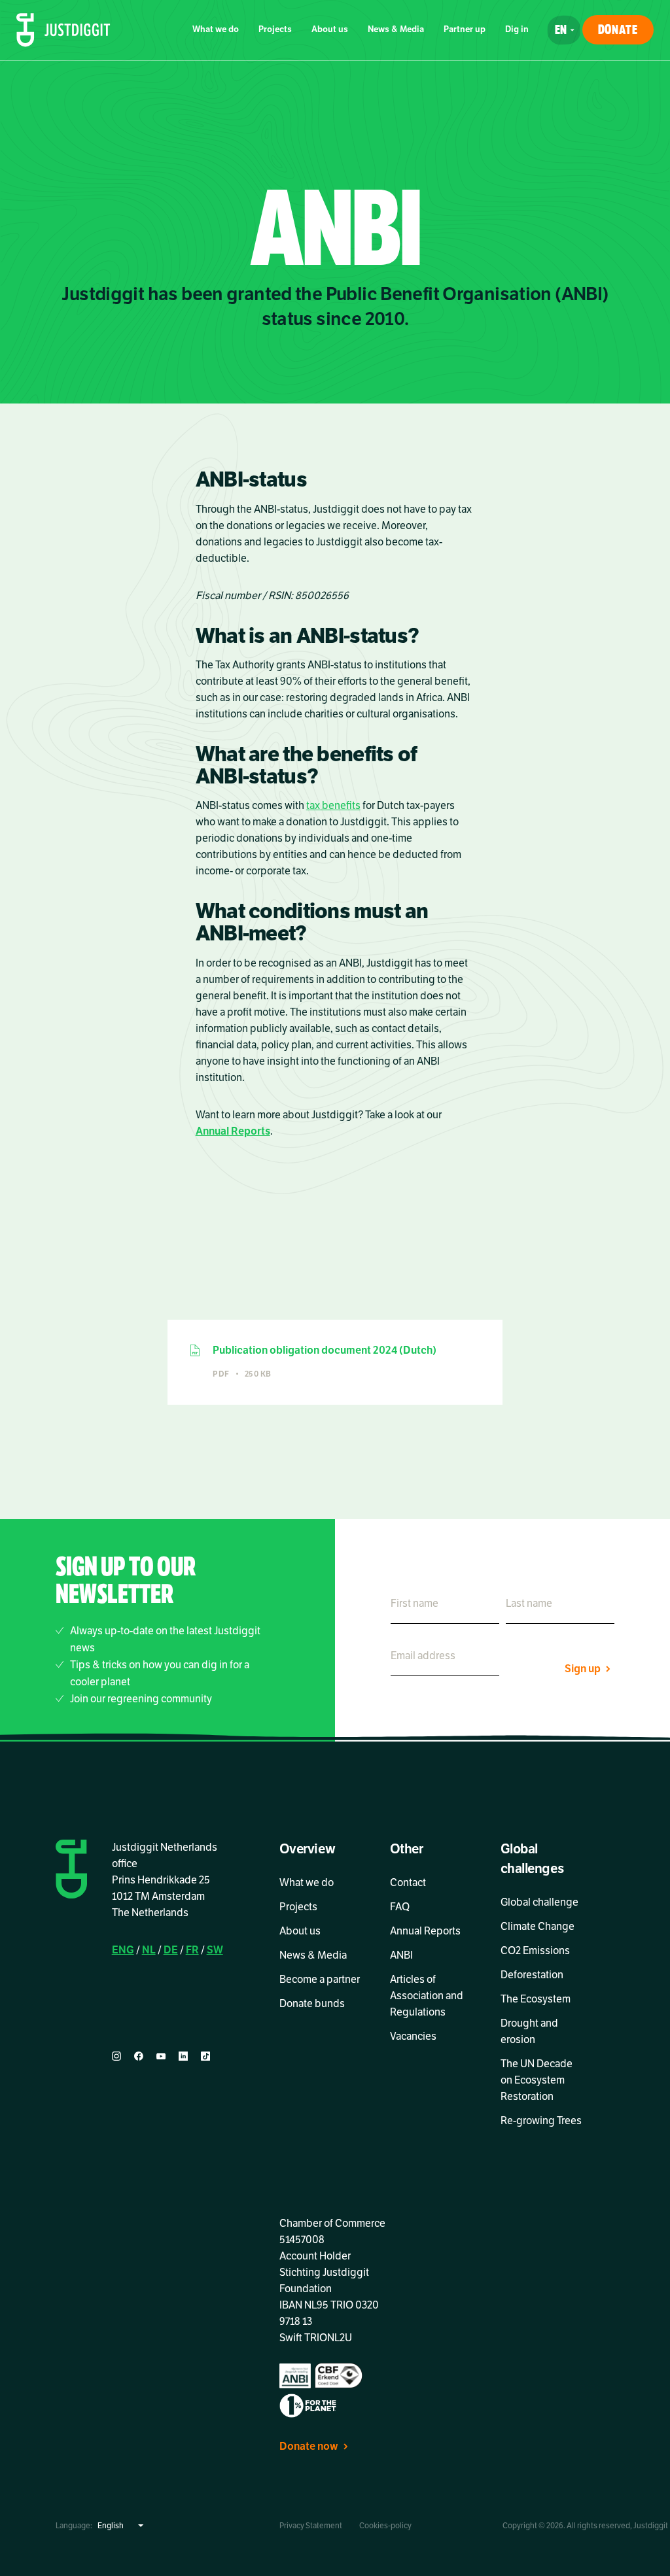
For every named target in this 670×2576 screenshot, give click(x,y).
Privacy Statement (311, 2526)
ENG (123, 1950)
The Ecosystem (536, 1999)
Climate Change (538, 1927)
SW (215, 1950)
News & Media (396, 29)
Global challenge (539, 1902)
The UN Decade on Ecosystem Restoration (537, 2080)
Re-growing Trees (541, 2121)
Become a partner (320, 1980)
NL (149, 1950)
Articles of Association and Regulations (427, 1996)
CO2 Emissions (535, 1951)
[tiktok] (205, 2056)
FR (192, 1950)
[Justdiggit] (63, 30)
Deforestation (532, 1975)
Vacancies (413, 2036)
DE (171, 1950)
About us (330, 29)
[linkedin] (183, 2056)
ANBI (401, 1955)
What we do (216, 29)
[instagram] (116, 2056)
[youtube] (161, 2056)
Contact (408, 1883)
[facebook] (139, 2056)
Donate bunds (312, 2004)
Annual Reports (233, 1131)
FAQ (400, 1907)
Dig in (517, 29)
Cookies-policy (385, 2526)
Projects (275, 29)
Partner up (465, 29)
